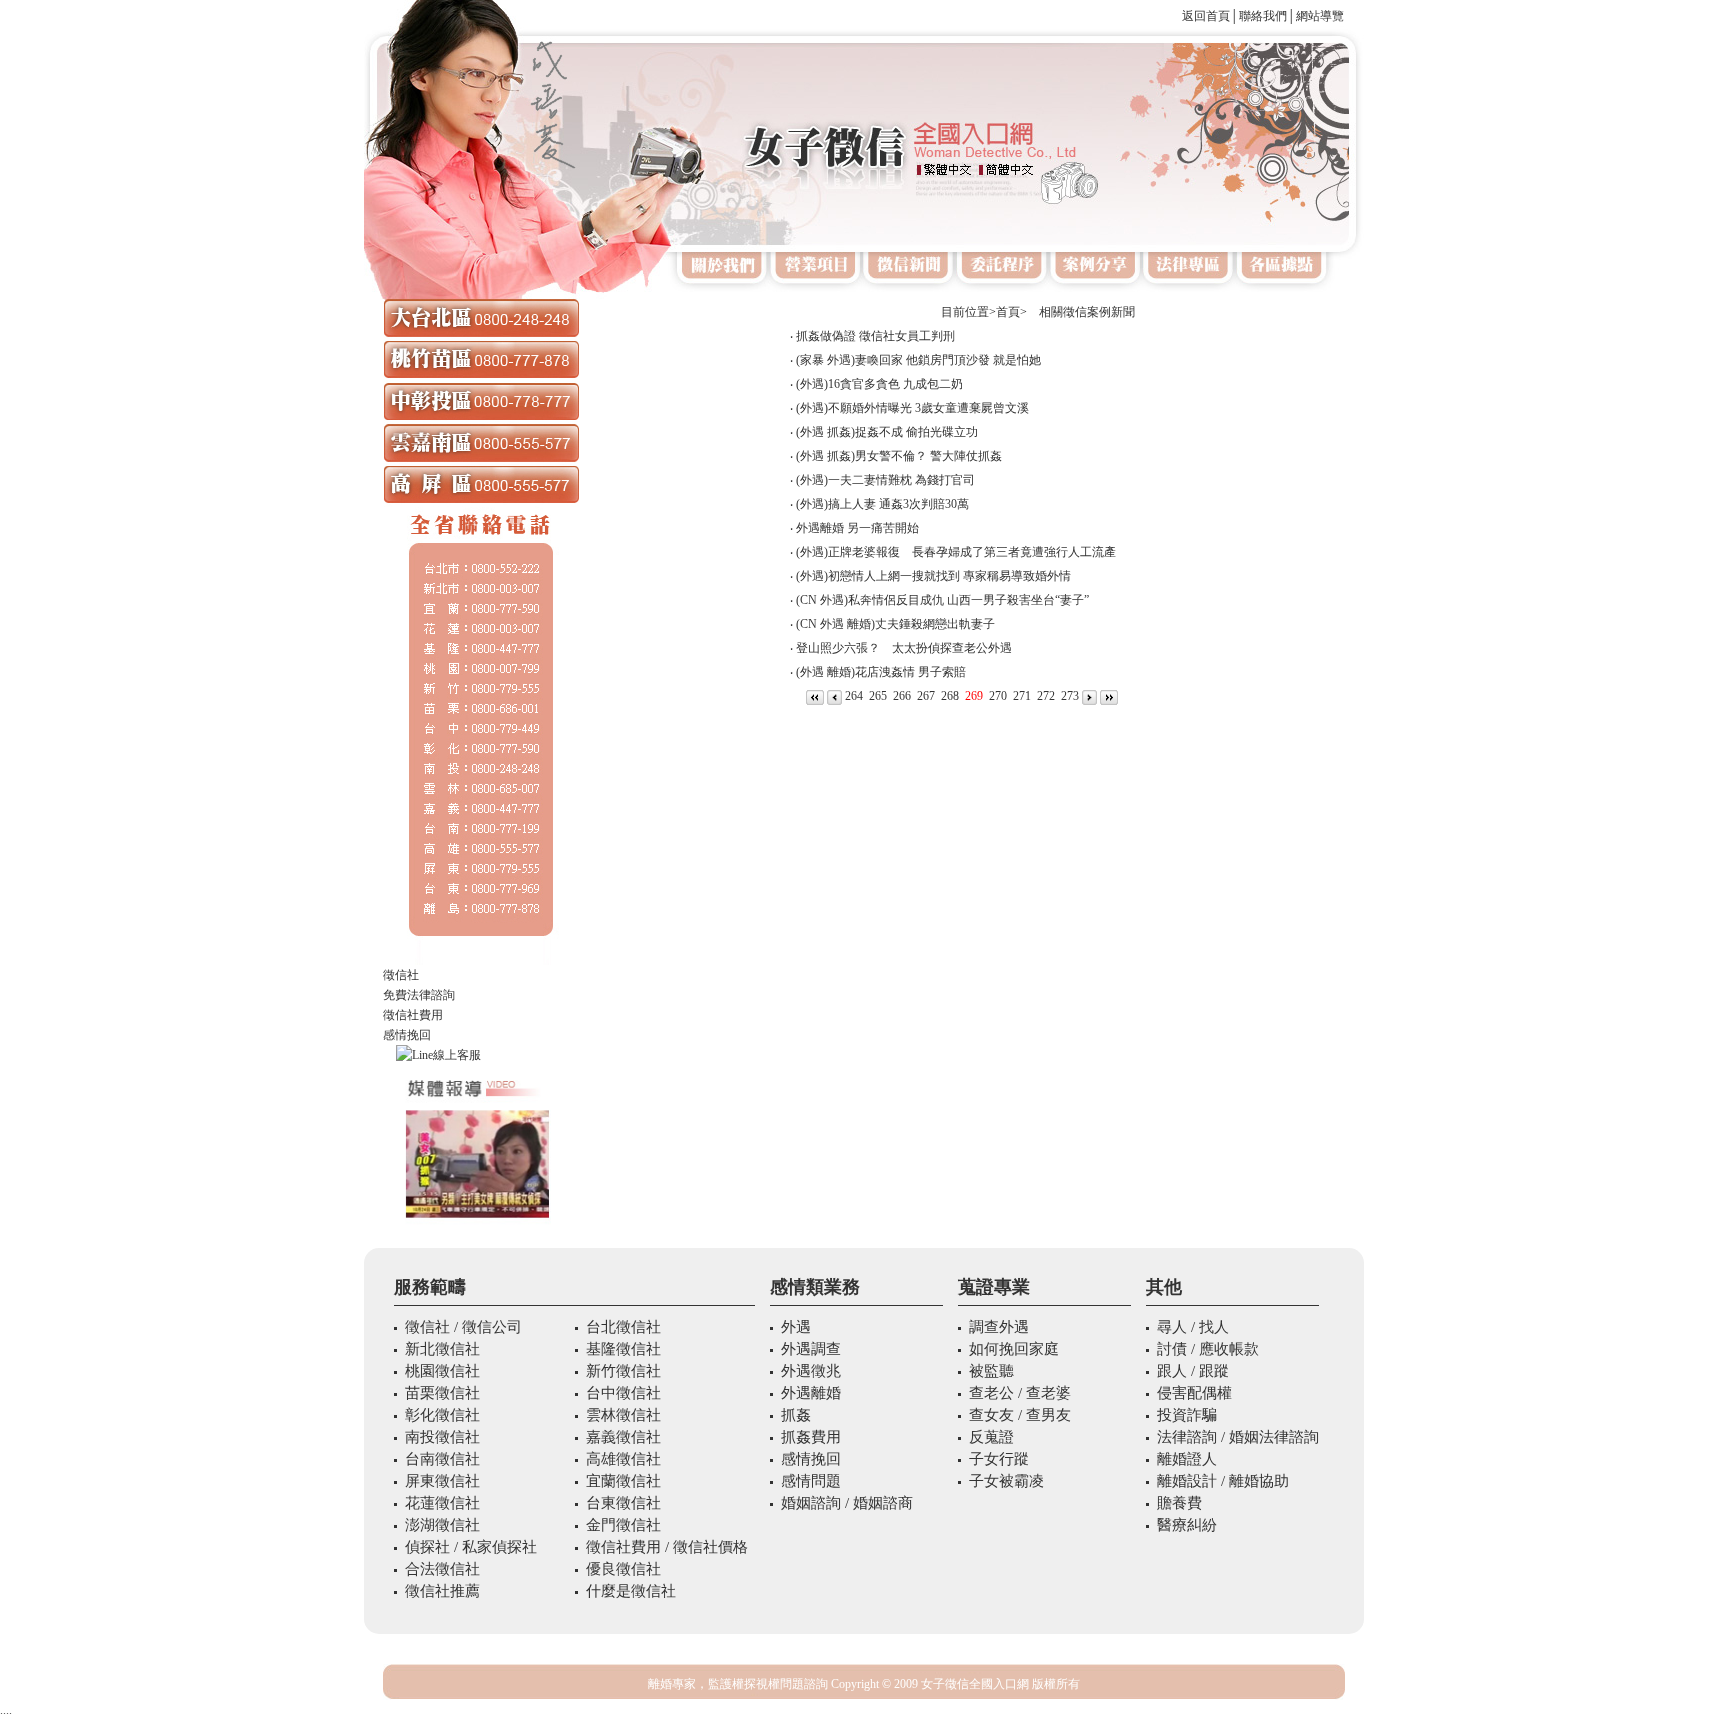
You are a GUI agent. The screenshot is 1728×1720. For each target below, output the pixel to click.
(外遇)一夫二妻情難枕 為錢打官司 (885, 480)
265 (878, 696)
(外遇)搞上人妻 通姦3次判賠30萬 (882, 504)
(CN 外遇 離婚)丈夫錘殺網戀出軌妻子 (895, 624)
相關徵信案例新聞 (1081, 312)
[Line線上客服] (481, 1055)
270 (998, 696)
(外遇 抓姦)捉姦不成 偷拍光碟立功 (887, 432)
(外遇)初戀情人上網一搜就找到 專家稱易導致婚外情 (933, 576)
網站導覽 (1320, 16)
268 (950, 696)
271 (1022, 696)
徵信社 (401, 975)
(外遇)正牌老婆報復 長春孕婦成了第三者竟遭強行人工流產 (956, 552)
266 (902, 696)
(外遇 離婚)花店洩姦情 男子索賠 (881, 672)
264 (854, 696)
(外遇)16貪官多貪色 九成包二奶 (879, 384)
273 (1070, 696)
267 (926, 696)
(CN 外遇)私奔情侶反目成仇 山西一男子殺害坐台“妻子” (942, 600)
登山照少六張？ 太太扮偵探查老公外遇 (904, 648)
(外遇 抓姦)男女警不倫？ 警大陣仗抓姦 (899, 456)
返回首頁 (1206, 16)
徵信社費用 (413, 1015)
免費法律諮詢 (419, 995)
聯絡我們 (1263, 16)
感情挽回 (407, 1035)
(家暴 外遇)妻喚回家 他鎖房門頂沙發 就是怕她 (918, 360)
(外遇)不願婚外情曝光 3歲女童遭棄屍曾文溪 (912, 408)
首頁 (1008, 312)
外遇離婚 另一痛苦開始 (857, 528)
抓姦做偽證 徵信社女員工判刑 (875, 336)
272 (1046, 696)
